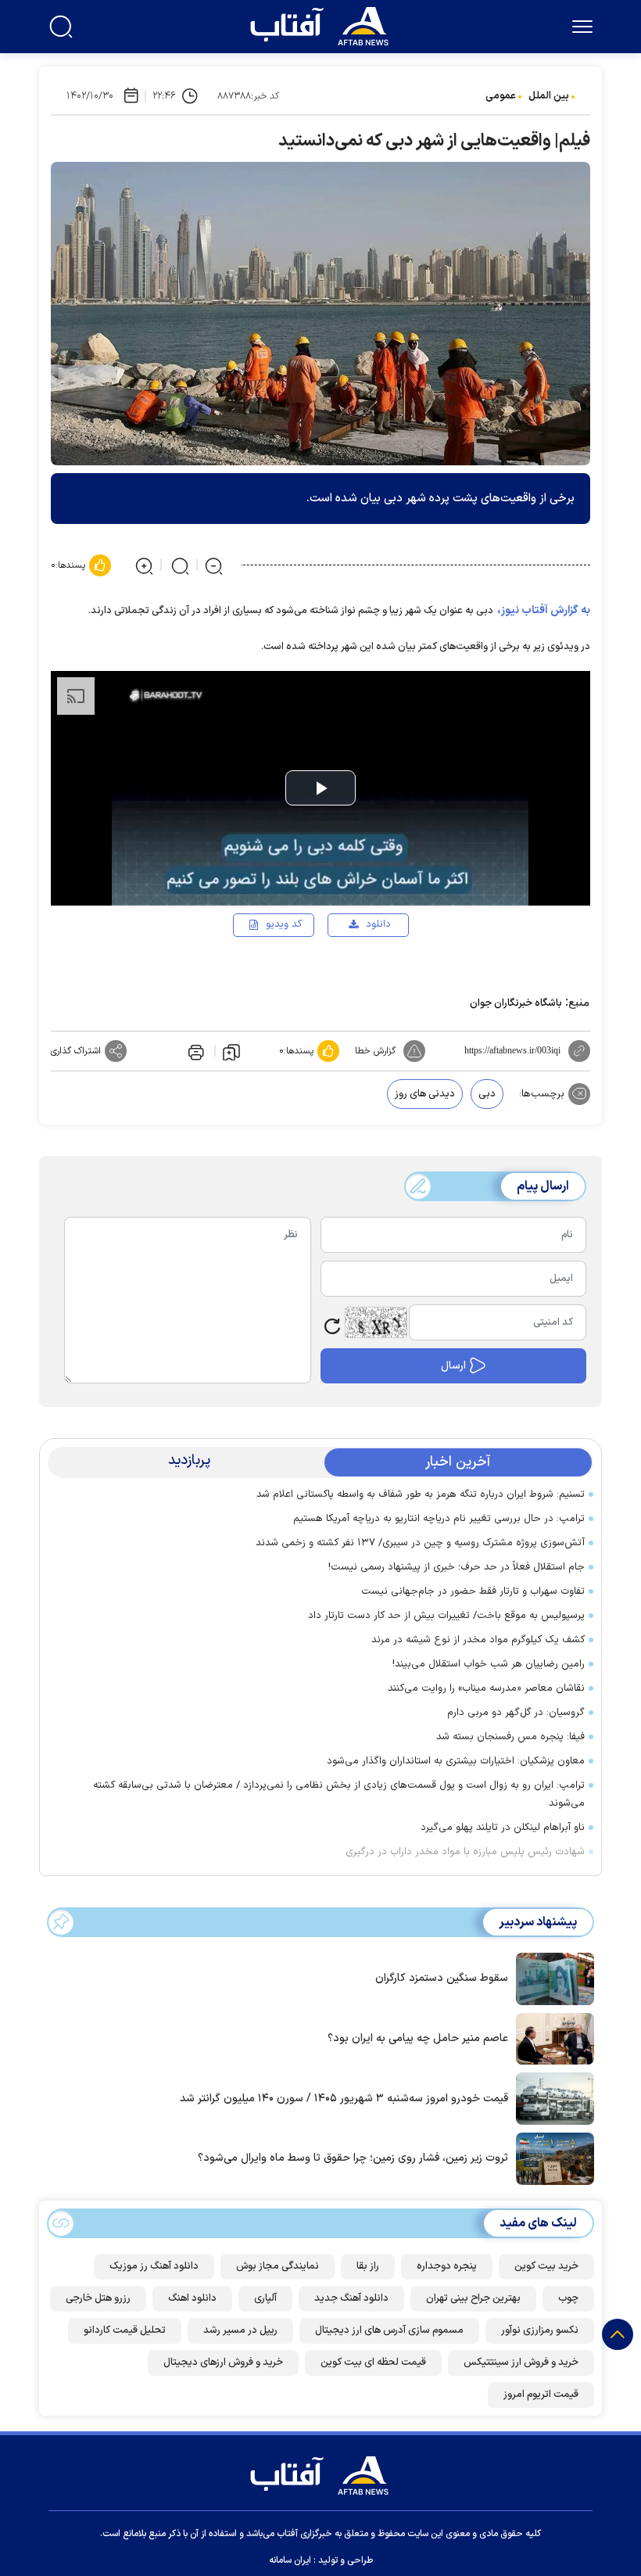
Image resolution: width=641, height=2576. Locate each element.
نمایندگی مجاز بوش (278, 2266)
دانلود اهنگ (192, 2298)
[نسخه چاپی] (195, 1051)
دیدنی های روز (425, 1094)
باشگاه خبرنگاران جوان (516, 1003)
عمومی (501, 96)
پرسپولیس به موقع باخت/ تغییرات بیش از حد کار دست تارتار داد (446, 1616)
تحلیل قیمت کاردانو (125, 2330)
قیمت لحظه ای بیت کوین (373, 2363)
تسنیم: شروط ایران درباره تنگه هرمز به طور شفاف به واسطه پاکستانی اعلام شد (421, 1494)
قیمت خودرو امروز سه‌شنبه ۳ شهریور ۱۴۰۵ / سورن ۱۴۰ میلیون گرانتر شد (344, 2099)
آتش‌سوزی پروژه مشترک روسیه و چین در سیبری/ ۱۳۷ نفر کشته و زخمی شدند (420, 1543)
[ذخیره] (231, 1051)
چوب (568, 2298)
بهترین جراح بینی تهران (473, 2298)
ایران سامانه (290, 2560)
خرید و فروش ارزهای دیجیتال (223, 2363)
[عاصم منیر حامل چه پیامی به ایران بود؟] (551, 2037)
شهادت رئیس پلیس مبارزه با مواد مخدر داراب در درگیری (465, 1852)
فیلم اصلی (353, 970)
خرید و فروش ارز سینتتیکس (521, 2363)
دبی (487, 1094)
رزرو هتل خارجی (98, 2298)
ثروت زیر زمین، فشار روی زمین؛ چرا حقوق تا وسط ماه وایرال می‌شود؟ (353, 2158)
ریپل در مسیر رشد (240, 2330)
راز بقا (368, 2266)
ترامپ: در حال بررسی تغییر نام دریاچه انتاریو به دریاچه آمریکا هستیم (439, 1519)
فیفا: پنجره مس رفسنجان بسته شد (510, 1737)
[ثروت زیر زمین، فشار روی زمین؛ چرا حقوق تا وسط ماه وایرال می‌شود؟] (551, 2158)
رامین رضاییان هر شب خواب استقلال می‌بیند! (489, 1664)
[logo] (323, 24)
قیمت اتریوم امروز (541, 2395)
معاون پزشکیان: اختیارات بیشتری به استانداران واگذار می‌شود (456, 1761)
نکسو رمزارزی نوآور (540, 2330)
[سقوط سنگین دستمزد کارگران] (551, 1978)
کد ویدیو (284, 924)
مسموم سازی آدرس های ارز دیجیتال (389, 2330)
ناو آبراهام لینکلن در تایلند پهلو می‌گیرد (503, 1828)
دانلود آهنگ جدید (351, 2298)
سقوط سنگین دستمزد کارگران (442, 1978)
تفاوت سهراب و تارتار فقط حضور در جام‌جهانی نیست (473, 1591)
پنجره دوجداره (447, 2266)
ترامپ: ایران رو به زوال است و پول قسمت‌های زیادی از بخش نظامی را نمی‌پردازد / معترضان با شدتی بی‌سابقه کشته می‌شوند (339, 1794)
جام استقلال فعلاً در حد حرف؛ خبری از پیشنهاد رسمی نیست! (457, 1567)
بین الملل (549, 96)
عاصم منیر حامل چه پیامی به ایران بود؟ (418, 2038)
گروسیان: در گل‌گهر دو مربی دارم (516, 1713)
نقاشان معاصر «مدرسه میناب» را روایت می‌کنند (486, 1688)
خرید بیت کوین (546, 2266)
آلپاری (265, 2298)
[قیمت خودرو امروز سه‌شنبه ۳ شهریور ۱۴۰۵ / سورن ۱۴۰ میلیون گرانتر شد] (551, 2097)
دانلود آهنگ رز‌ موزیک (154, 2266)
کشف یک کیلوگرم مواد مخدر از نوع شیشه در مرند (478, 1640)
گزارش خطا (375, 1051)
